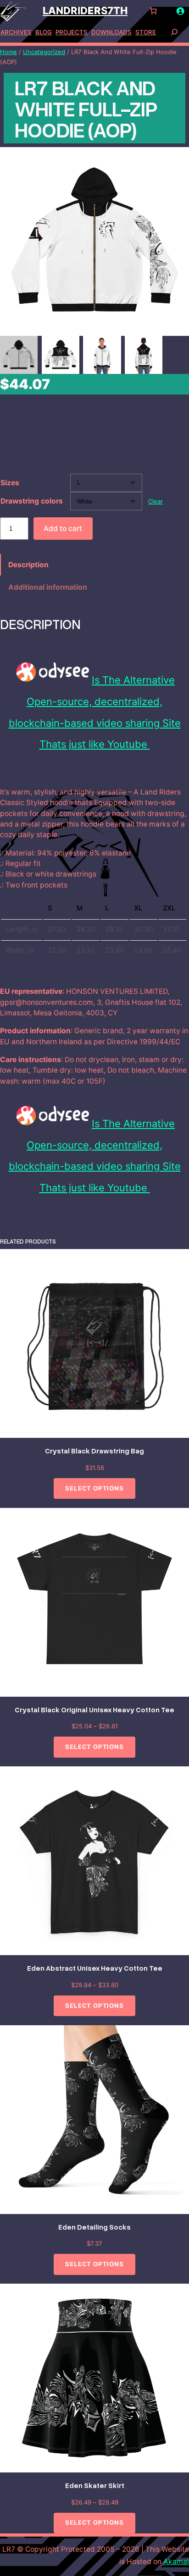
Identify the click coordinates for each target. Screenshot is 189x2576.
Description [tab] (28, 565)
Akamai (176, 2562)
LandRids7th (85, 11)
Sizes (10, 483)
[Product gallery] (94, 241)
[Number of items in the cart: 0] (153, 11)
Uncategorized (44, 52)
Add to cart (63, 529)
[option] (61, 355)
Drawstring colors (32, 501)
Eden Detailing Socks (94, 2227)
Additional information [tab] (48, 587)
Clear (156, 501)
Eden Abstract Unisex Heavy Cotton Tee (95, 1968)
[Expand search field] (174, 32)
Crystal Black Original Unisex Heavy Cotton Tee (94, 1710)
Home (8, 52)
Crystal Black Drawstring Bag (94, 1451)
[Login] (180, 11)
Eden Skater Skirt (95, 2485)
